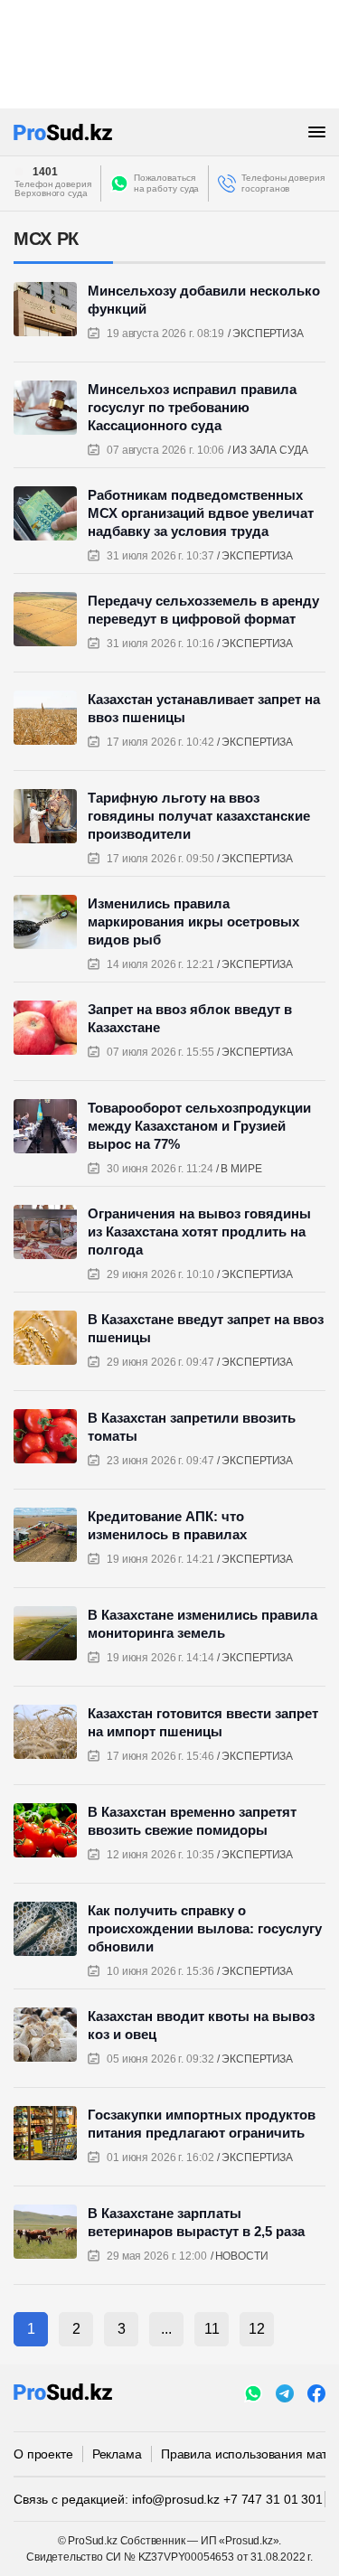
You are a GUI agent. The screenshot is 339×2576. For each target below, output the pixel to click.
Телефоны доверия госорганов (282, 183)
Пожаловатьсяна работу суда (167, 183)
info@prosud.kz (176, 2499)
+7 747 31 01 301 (273, 2499)
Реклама (117, 2454)
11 (212, 2329)
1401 (45, 172)
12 (257, 2329)
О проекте (43, 2454)
